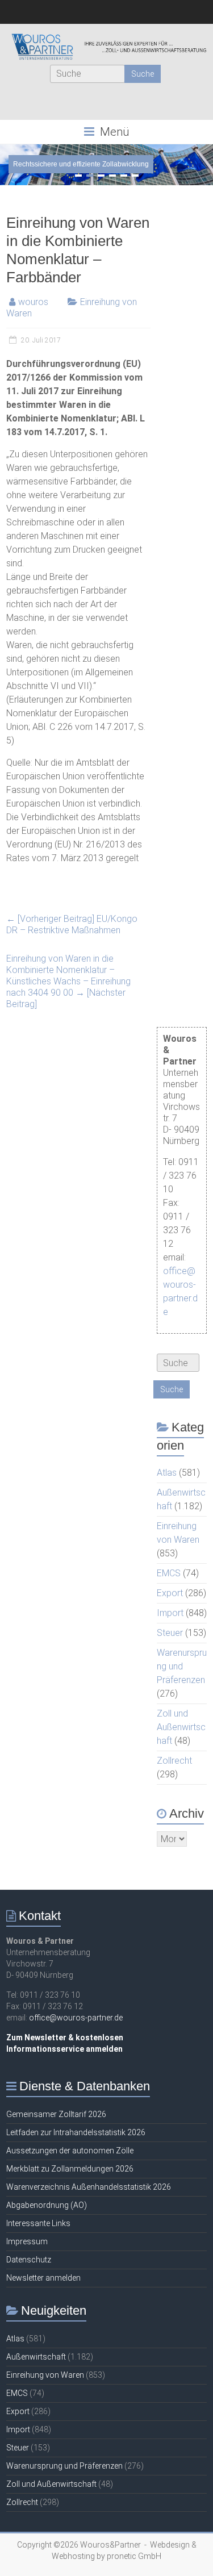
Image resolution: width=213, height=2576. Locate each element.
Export (170, 1593)
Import (170, 1613)
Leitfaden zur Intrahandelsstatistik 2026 (76, 2132)
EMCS (169, 1573)
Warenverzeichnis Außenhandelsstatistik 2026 (89, 2187)
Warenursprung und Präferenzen (182, 1666)
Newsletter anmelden (43, 2278)
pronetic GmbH (134, 2556)
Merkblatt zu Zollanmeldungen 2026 (70, 2169)
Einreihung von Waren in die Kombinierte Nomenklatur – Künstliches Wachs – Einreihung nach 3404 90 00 (68, 981)
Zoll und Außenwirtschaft (181, 1727)
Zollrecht (174, 1761)
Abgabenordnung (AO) (47, 2205)
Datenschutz (29, 2260)
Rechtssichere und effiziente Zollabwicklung (81, 164)
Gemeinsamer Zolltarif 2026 (56, 2114)
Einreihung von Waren (45, 2375)
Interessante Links (38, 2223)
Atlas (167, 1473)
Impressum (27, 2241)
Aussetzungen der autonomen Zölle (70, 2151)
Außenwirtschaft (36, 2357)
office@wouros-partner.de (76, 2018)
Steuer (170, 1633)
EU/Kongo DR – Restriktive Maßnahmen (72, 924)
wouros (33, 302)
